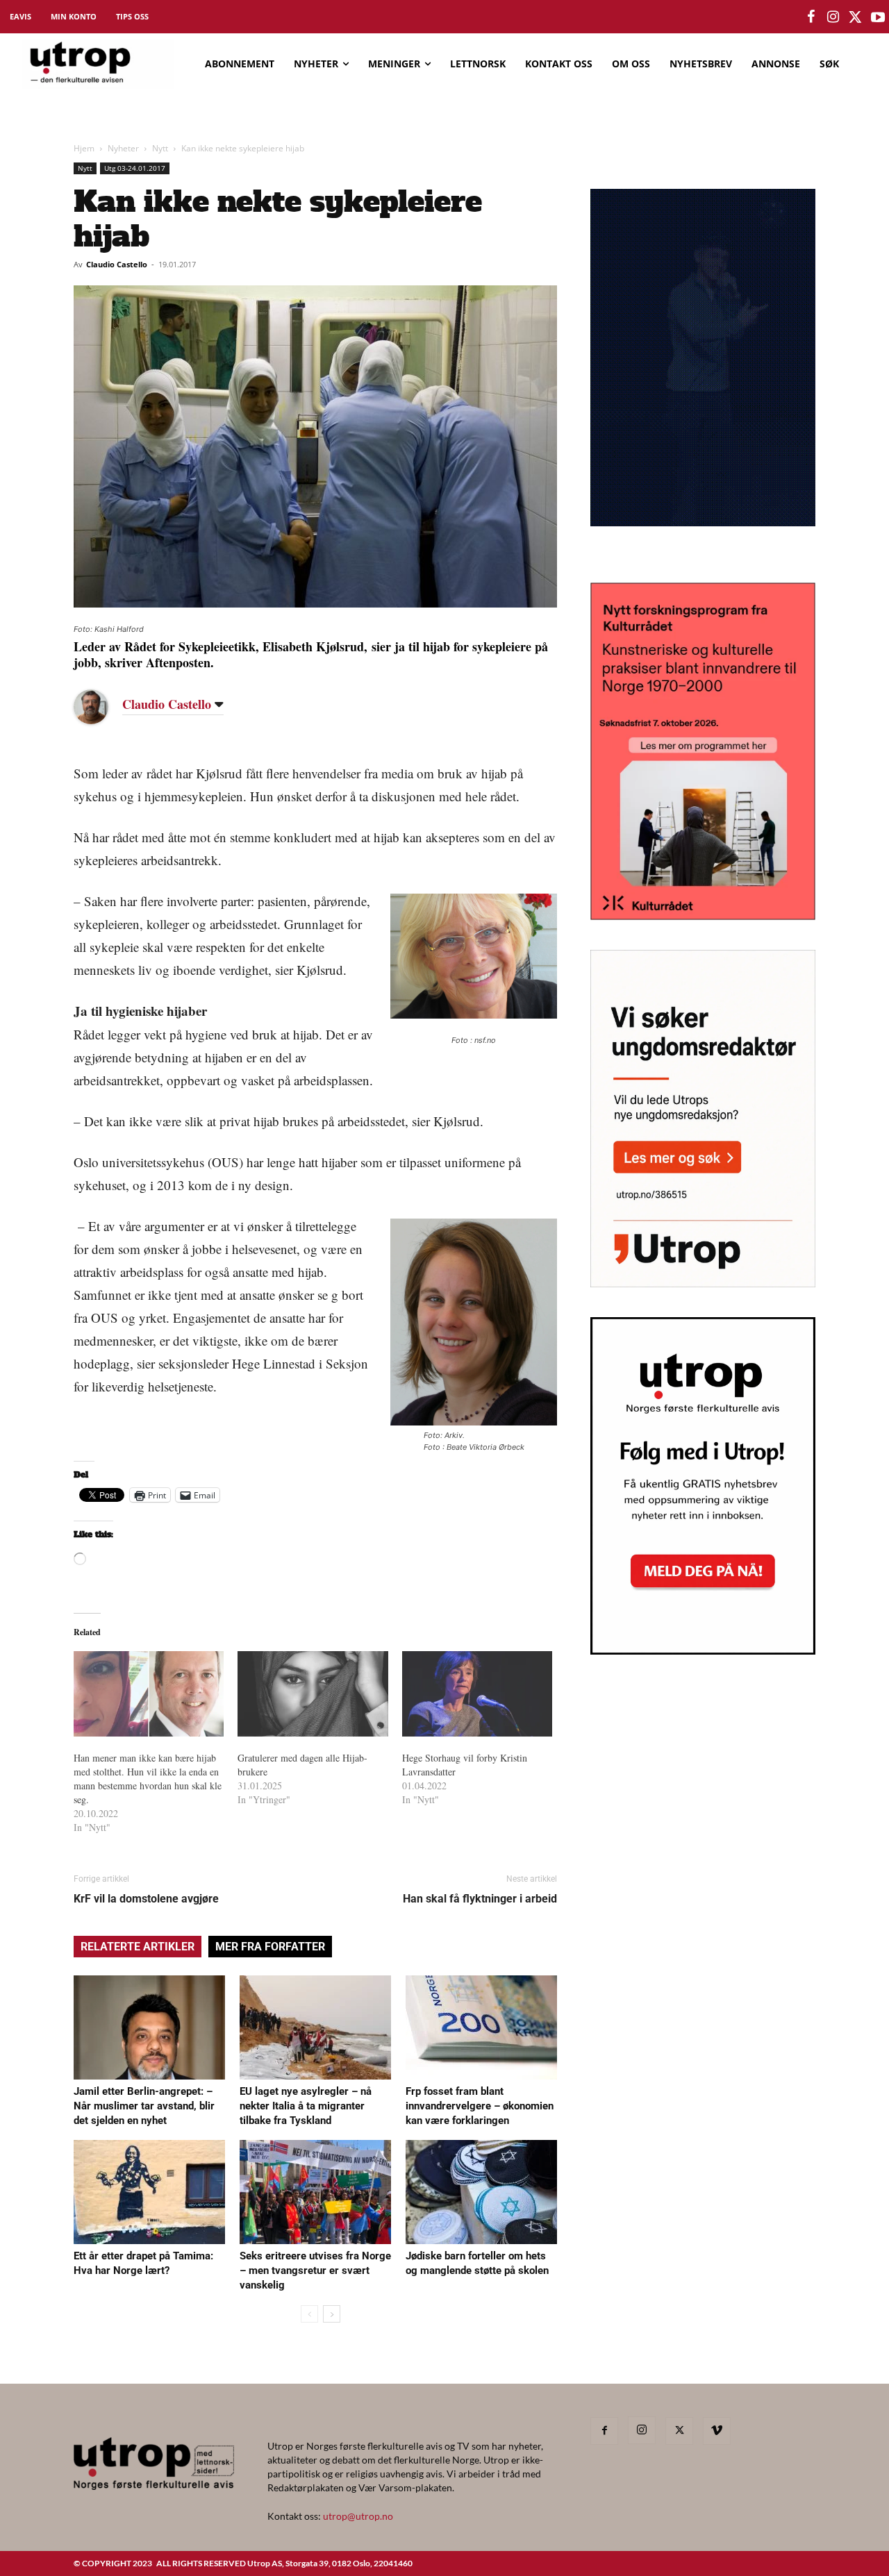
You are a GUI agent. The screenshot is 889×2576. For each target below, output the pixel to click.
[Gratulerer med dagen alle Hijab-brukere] (313, 1694)
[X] (679, 2431)
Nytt (160, 148)
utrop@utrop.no (358, 2516)
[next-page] (332, 2314)
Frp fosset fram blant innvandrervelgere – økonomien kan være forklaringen (480, 2106)
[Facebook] (604, 2431)
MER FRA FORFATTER (270, 1947)
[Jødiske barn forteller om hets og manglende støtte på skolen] (481, 2192)
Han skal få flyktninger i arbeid (480, 1899)
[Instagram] (642, 2430)
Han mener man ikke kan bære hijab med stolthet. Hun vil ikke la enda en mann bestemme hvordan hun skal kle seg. (148, 1779)
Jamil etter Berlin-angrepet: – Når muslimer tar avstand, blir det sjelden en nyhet (144, 2106)
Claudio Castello (117, 264)
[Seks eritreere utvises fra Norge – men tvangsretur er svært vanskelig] (315, 2192)
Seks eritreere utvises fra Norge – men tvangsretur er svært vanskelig (315, 2270)
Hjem (84, 148)
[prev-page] (309, 2314)
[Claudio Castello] (101, 707)
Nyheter (123, 148)
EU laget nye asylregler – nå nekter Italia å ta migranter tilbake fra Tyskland (306, 2106)
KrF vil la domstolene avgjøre (146, 1899)
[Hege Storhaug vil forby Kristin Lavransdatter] (477, 1694)
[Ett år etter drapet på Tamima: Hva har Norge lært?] (149, 2192)
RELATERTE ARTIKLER (138, 1947)
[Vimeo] (717, 2431)
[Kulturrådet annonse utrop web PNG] (703, 915)
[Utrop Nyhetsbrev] (703, 1650)
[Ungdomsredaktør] (703, 1283)
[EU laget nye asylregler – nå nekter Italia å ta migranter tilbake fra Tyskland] (315, 2027)
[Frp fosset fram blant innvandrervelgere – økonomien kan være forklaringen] (481, 2027)
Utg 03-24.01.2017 (135, 168)
